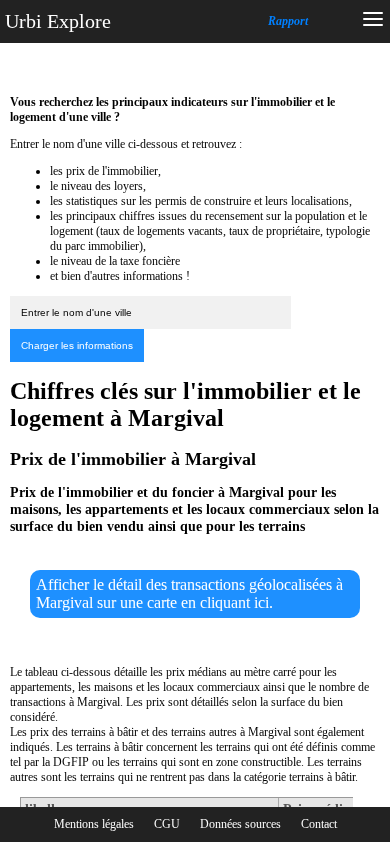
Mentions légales (94, 824)
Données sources (240, 824)
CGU (167, 824)
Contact (319, 824)
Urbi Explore (58, 21)
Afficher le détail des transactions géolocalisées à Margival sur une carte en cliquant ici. (189, 593)
